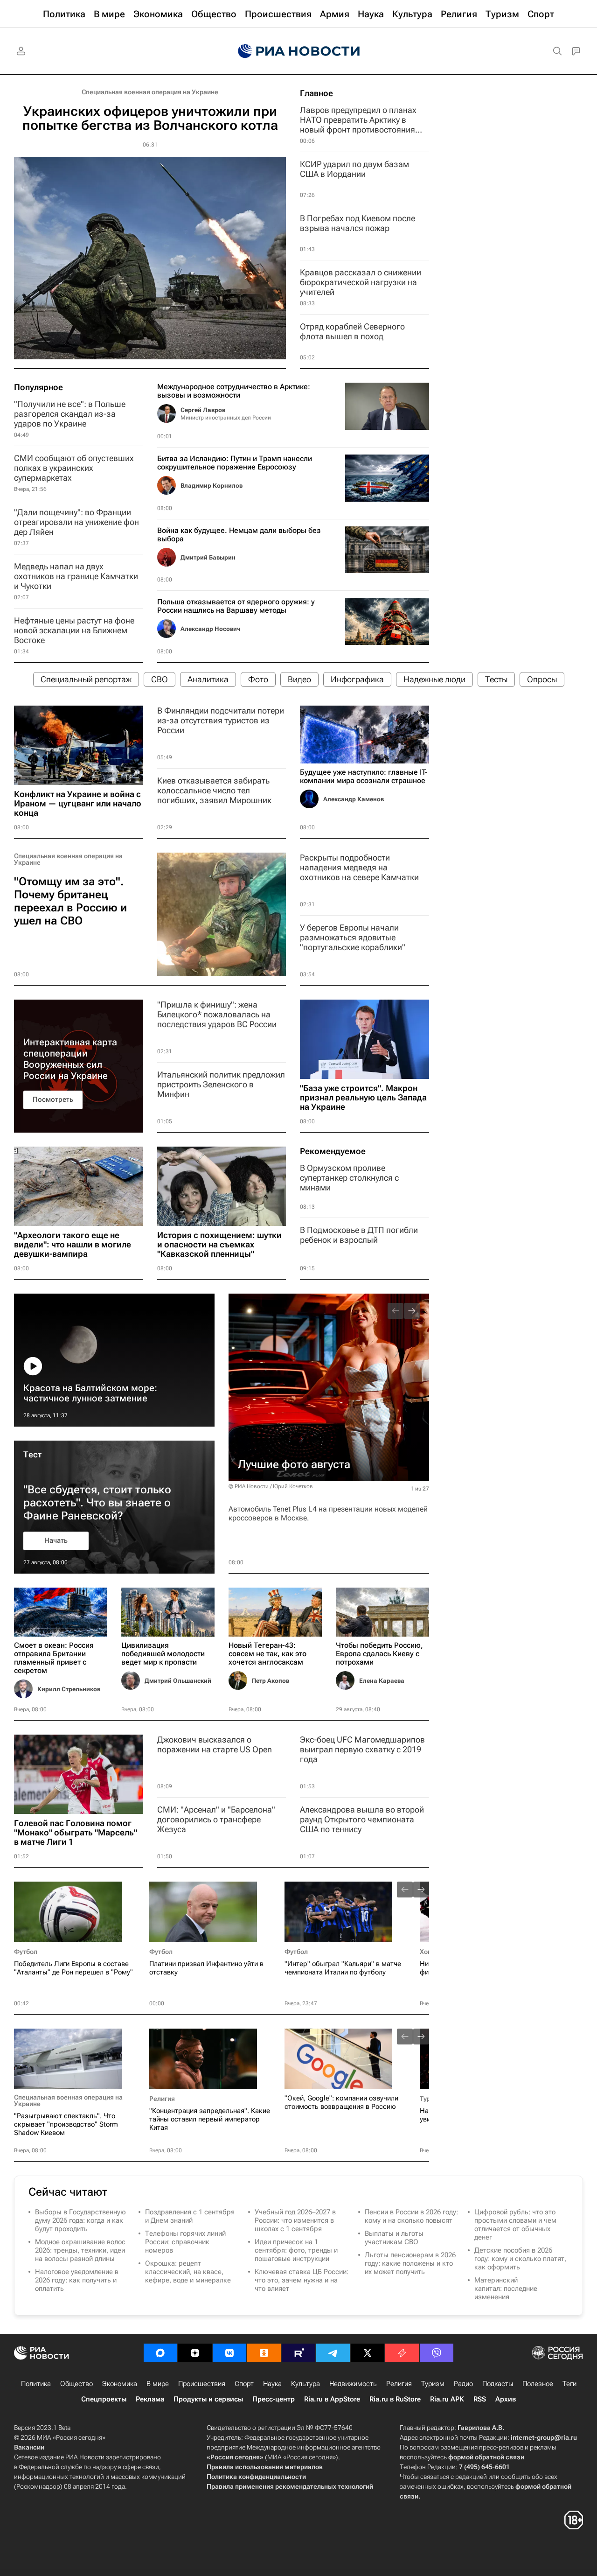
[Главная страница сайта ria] (299, 51)
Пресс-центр (274, 2399)
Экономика (120, 2384)
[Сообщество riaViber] (437, 2353)
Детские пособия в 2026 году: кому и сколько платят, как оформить (520, 2259)
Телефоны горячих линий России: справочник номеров (185, 2242)
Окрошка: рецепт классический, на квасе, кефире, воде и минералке (188, 2272)
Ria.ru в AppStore (332, 2399)
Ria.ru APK (447, 2399)
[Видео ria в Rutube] (298, 2353)
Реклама (150, 2399)
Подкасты (498, 2384)
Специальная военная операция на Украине (150, 92)
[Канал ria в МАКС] (160, 2353)
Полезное (538, 2384)
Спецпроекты (104, 2399)
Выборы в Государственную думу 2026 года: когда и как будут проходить (80, 2220)
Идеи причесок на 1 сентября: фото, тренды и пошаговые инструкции (296, 2250)
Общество (76, 2384)
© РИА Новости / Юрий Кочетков (271, 1486)
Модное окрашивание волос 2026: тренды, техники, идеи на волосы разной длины (80, 2250)
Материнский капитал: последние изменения (506, 2289)
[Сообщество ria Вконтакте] (229, 2353)
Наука (272, 2384)
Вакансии (29, 2447)
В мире (158, 2384)
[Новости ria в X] (368, 2353)
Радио (463, 2384)
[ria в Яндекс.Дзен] (195, 2353)
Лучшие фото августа (294, 1464)
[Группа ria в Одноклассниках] (264, 2353)
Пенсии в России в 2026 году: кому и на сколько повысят (411, 2216)
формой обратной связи (486, 2457)
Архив (506, 2399)
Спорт (244, 2384)
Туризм (433, 2384)
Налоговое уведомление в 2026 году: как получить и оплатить (77, 2280)
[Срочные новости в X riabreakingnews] (402, 2353)
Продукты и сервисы (208, 2399)
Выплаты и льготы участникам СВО (394, 2238)
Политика (36, 2384)
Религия (162, 2099)
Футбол (26, 1952)
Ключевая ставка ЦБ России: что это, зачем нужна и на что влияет (302, 2280)
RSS (480, 2399)
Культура (305, 2384)
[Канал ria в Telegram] (333, 2353)
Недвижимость (353, 2384)
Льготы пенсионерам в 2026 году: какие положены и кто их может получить (410, 2263)
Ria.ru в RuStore (395, 2399)
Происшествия (202, 2384)
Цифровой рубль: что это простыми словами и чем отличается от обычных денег (515, 2225)
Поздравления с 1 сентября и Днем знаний (190, 2216)
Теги (569, 2384)
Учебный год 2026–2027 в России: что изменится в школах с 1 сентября (295, 2220)
